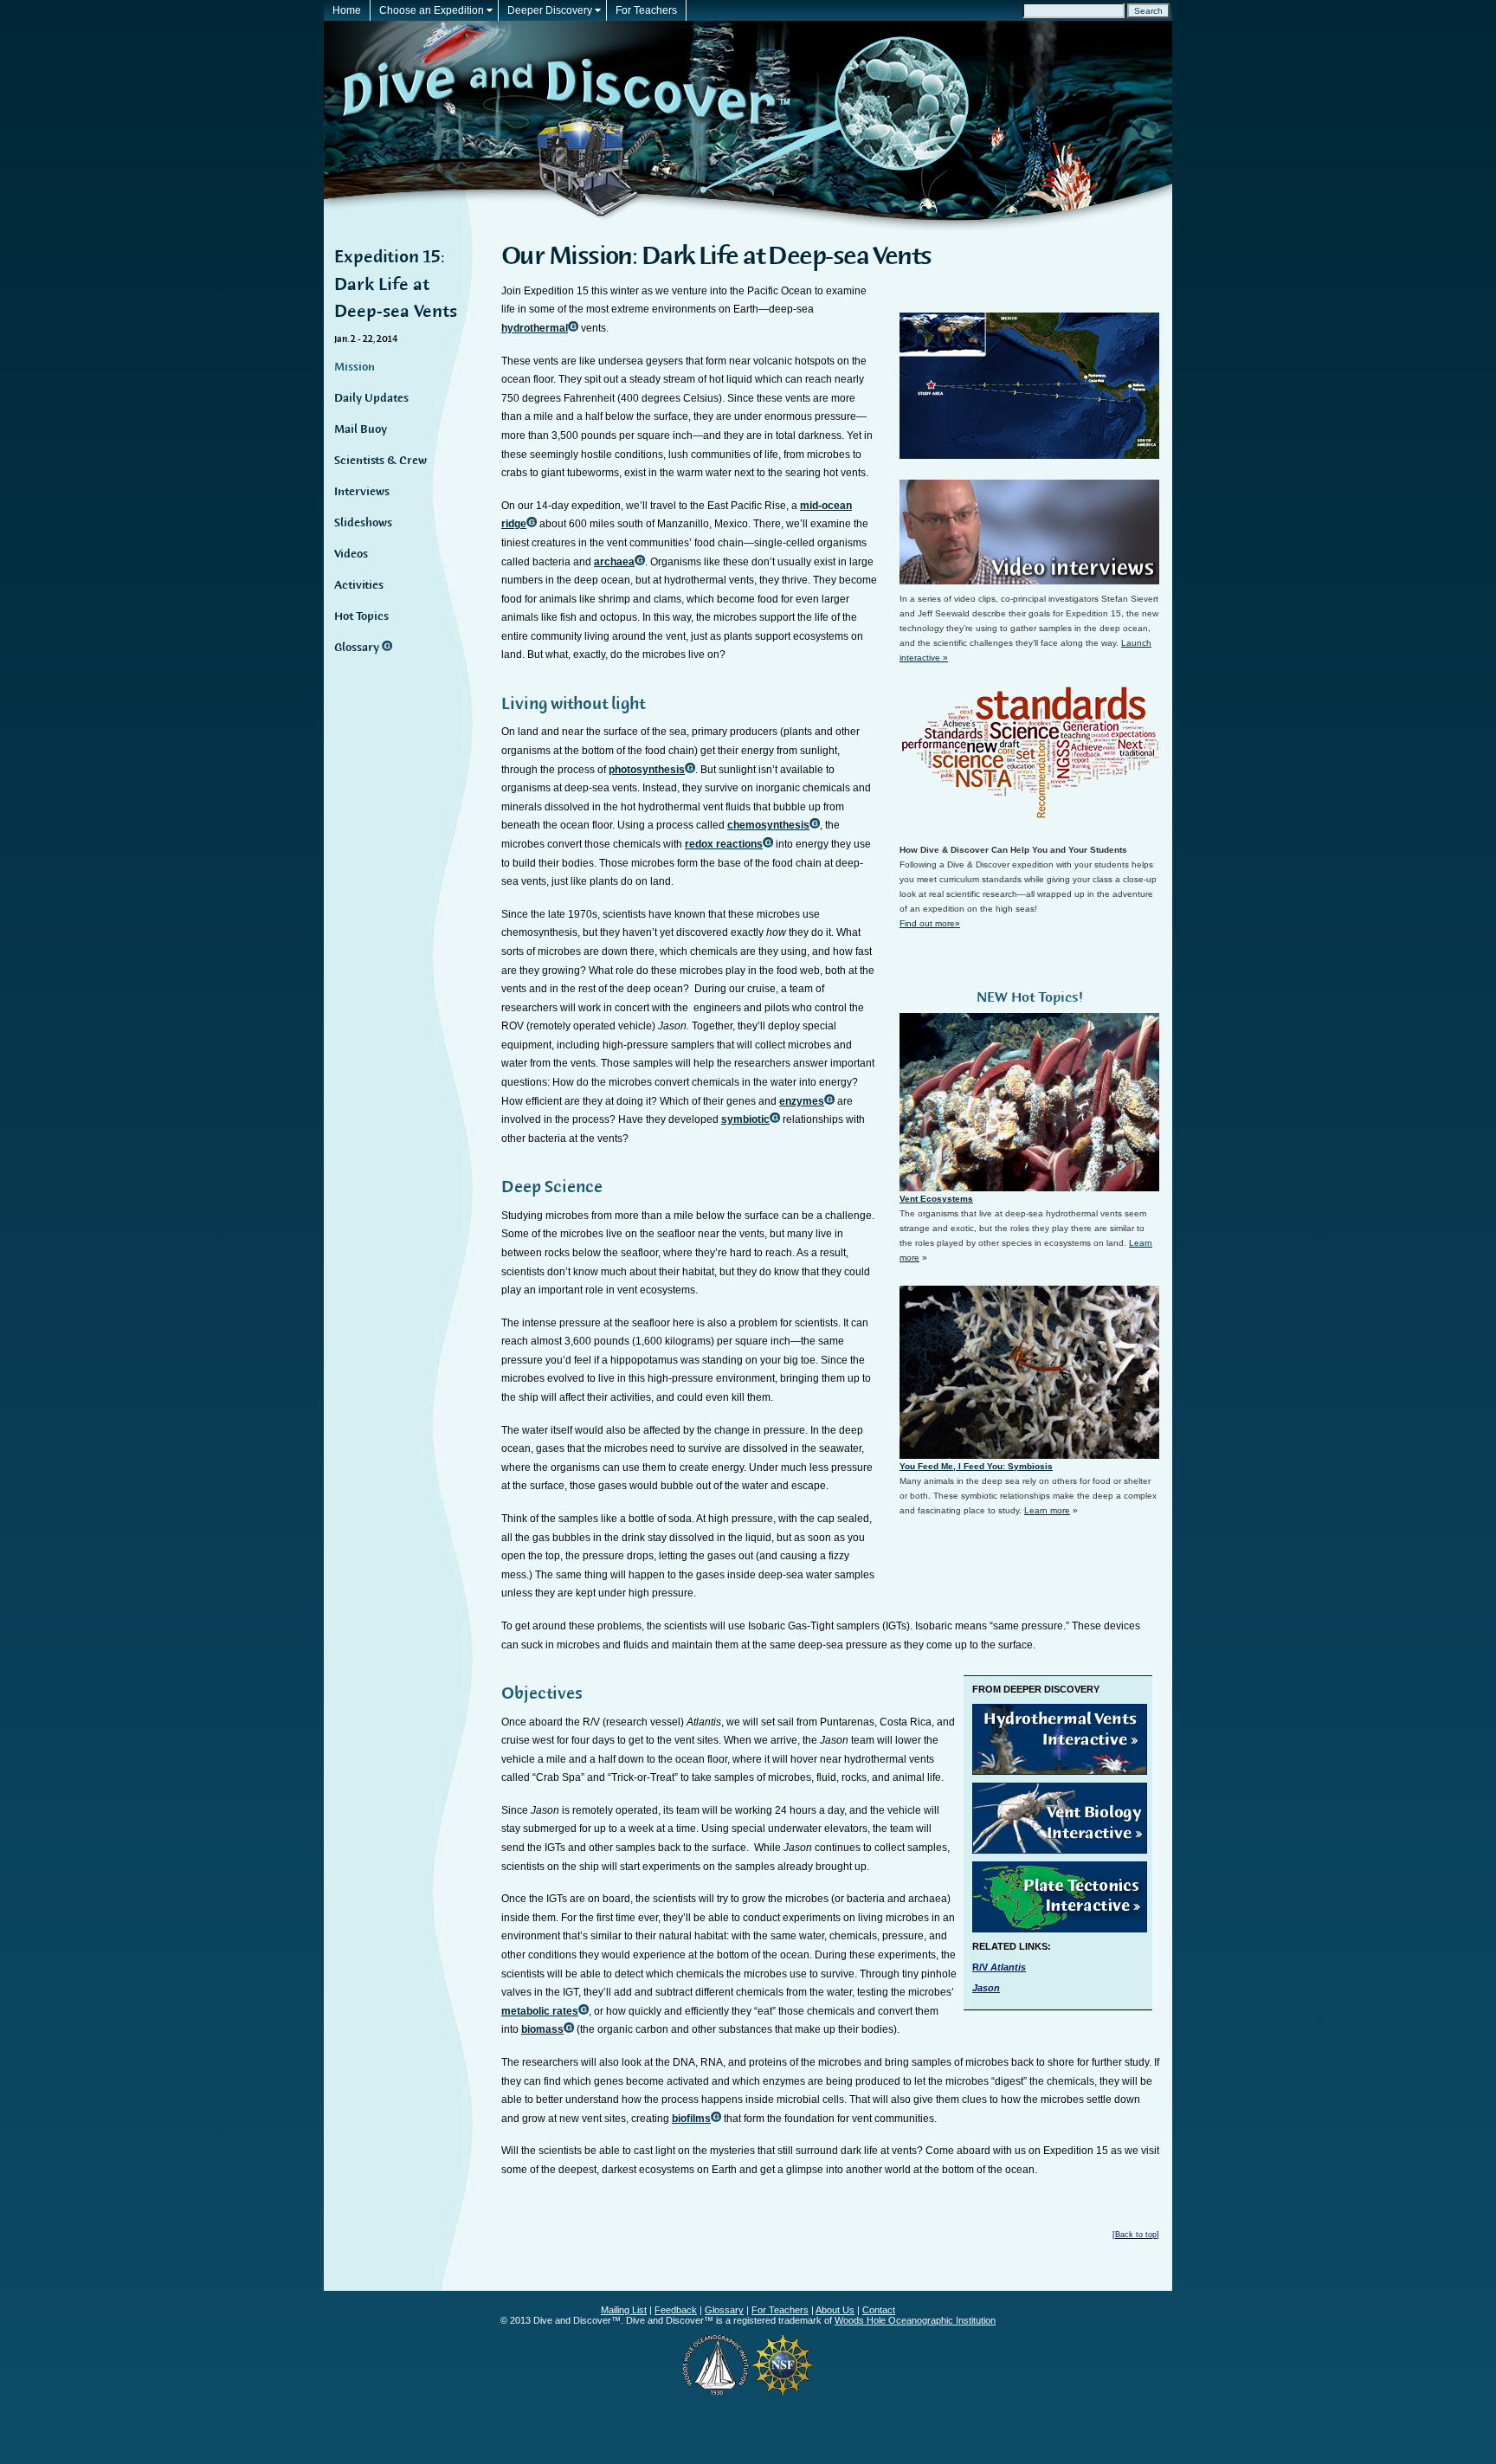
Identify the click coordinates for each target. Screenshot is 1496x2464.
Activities (359, 585)
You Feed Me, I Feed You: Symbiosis (976, 1466)
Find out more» (930, 923)
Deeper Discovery (550, 10)
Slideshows (363, 523)
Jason (986, 1988)
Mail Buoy (361, 429)
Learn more (1047, 1510)
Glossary (358, 648)
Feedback (676, 2310)
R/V (999, 1967)
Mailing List (624, 2310)
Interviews (362, 492)
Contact (879, 2310)
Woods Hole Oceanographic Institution (915, 2320)
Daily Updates (371, 398)
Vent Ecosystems (936, 1199)
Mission (355, 367)
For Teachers (646, 10)
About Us (835, 2310)
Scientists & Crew (380, 461)
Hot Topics (361, 616)
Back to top (1136, 2235)
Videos (351, 554)
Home (347, 10)
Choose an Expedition (432, 10)
